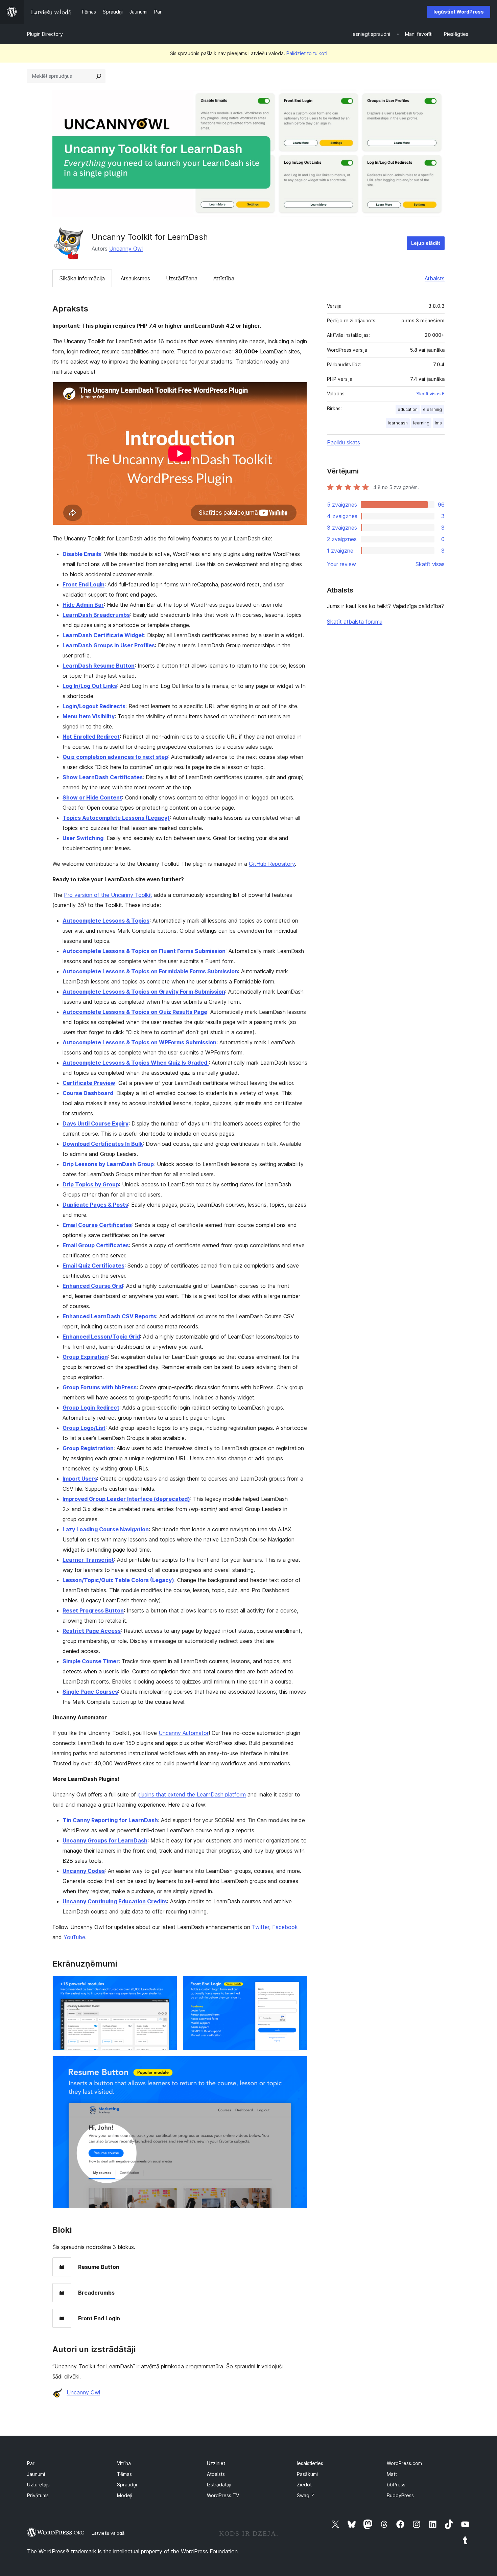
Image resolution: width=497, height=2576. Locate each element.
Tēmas (124, 2474)
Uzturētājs (38, 2485)
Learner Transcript (88, 1560)
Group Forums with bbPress (100, 1387)
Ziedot (304, 2485)
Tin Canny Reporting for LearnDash (110, 1820)
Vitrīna (124, 2463)
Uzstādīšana (182, 278)
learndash (398, 423)
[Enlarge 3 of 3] (298, 2065)
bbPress (396, 2485)
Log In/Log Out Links (90, 686)
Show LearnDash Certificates (103, 777)
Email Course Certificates (97, 1225)
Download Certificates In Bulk (103, 1144)
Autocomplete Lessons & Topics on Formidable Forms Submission (150, 971)
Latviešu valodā (108, 2533)
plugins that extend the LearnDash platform (192, 1794)
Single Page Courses (90, 1692)
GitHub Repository (272, 864)
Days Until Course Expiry (96, 1123)
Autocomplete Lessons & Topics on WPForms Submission (139, 1042)
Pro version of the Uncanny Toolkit (108, 895)
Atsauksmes (135, 278)
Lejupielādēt (426, 243)
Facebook (285, 1927)
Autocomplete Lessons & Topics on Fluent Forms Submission (144, 951)
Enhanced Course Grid (93, 1286)
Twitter (261, 1927)
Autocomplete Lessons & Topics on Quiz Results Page (135, 1012)
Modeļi (125, 2495)
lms (438, 423)
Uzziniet (216, 2463)
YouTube (74, 1937)
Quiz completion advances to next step (115, 757)
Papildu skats (344, 442)
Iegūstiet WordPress (459, 12)
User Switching (83, 838)
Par (31, 2463)
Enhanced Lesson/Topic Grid (101, 1337)
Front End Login (84, 584)
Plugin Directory (45, 34)
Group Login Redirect (91, 1408)
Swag (306, 2495)
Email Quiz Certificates (93, 1266)
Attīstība (224, 278)
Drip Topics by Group (91, 1184)
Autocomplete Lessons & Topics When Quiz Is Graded (136, 1063)
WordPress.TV (223, 2495)
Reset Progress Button (93, 1610)
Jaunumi (36, 2474)
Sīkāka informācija (82, 278)
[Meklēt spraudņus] (99, 76)
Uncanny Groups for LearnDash (105, 1840)
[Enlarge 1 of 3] (168, 1985)
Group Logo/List (84, 1428)
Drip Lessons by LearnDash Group (108, 1164)
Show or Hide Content (92, 797)
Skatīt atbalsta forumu (355, 622)
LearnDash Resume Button (99, 666)
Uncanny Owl (126, 249)
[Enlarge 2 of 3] (298, 1985)
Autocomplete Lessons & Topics (106, 921)
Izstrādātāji (219, 2485)
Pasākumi (307, 2474)
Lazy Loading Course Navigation (106, 1529)
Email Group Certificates (96, 1245)
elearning (432, 409)
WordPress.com (404, 2463)
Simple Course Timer (91, 1661)
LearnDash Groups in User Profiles (109, 645)
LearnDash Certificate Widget (103, 635)
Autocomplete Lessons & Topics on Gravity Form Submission (144, 992)
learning (421, 423)
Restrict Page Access (92, 1631)
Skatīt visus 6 (430, 394)
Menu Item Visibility (89, 716)
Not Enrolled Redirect (91, 737)
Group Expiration (85, 1357)
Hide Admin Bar (83, 605)
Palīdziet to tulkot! (307, 53)
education (408, 409)
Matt (392, 2474)
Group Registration (88, 1448)
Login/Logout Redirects (94, 706)
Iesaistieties (310, 2463)
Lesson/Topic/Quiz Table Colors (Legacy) (118, 1580)
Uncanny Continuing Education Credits (115, 1901)
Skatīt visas (430, 564)
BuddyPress (400, 2495)
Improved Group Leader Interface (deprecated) (126, 1499)
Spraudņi (127, 2485)
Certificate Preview (89, 1083)
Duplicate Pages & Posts (95, 1205)
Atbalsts (435, 278)
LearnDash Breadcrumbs (96, 615)
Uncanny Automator (184, 1733)
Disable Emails (82, 554)
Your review (341, 564)
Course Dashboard (88, 1093)
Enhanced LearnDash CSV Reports (109, 1316)
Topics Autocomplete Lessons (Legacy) (116, 818)
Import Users (80, 1479)
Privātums (38, 2495)
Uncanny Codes (84, 1871)
